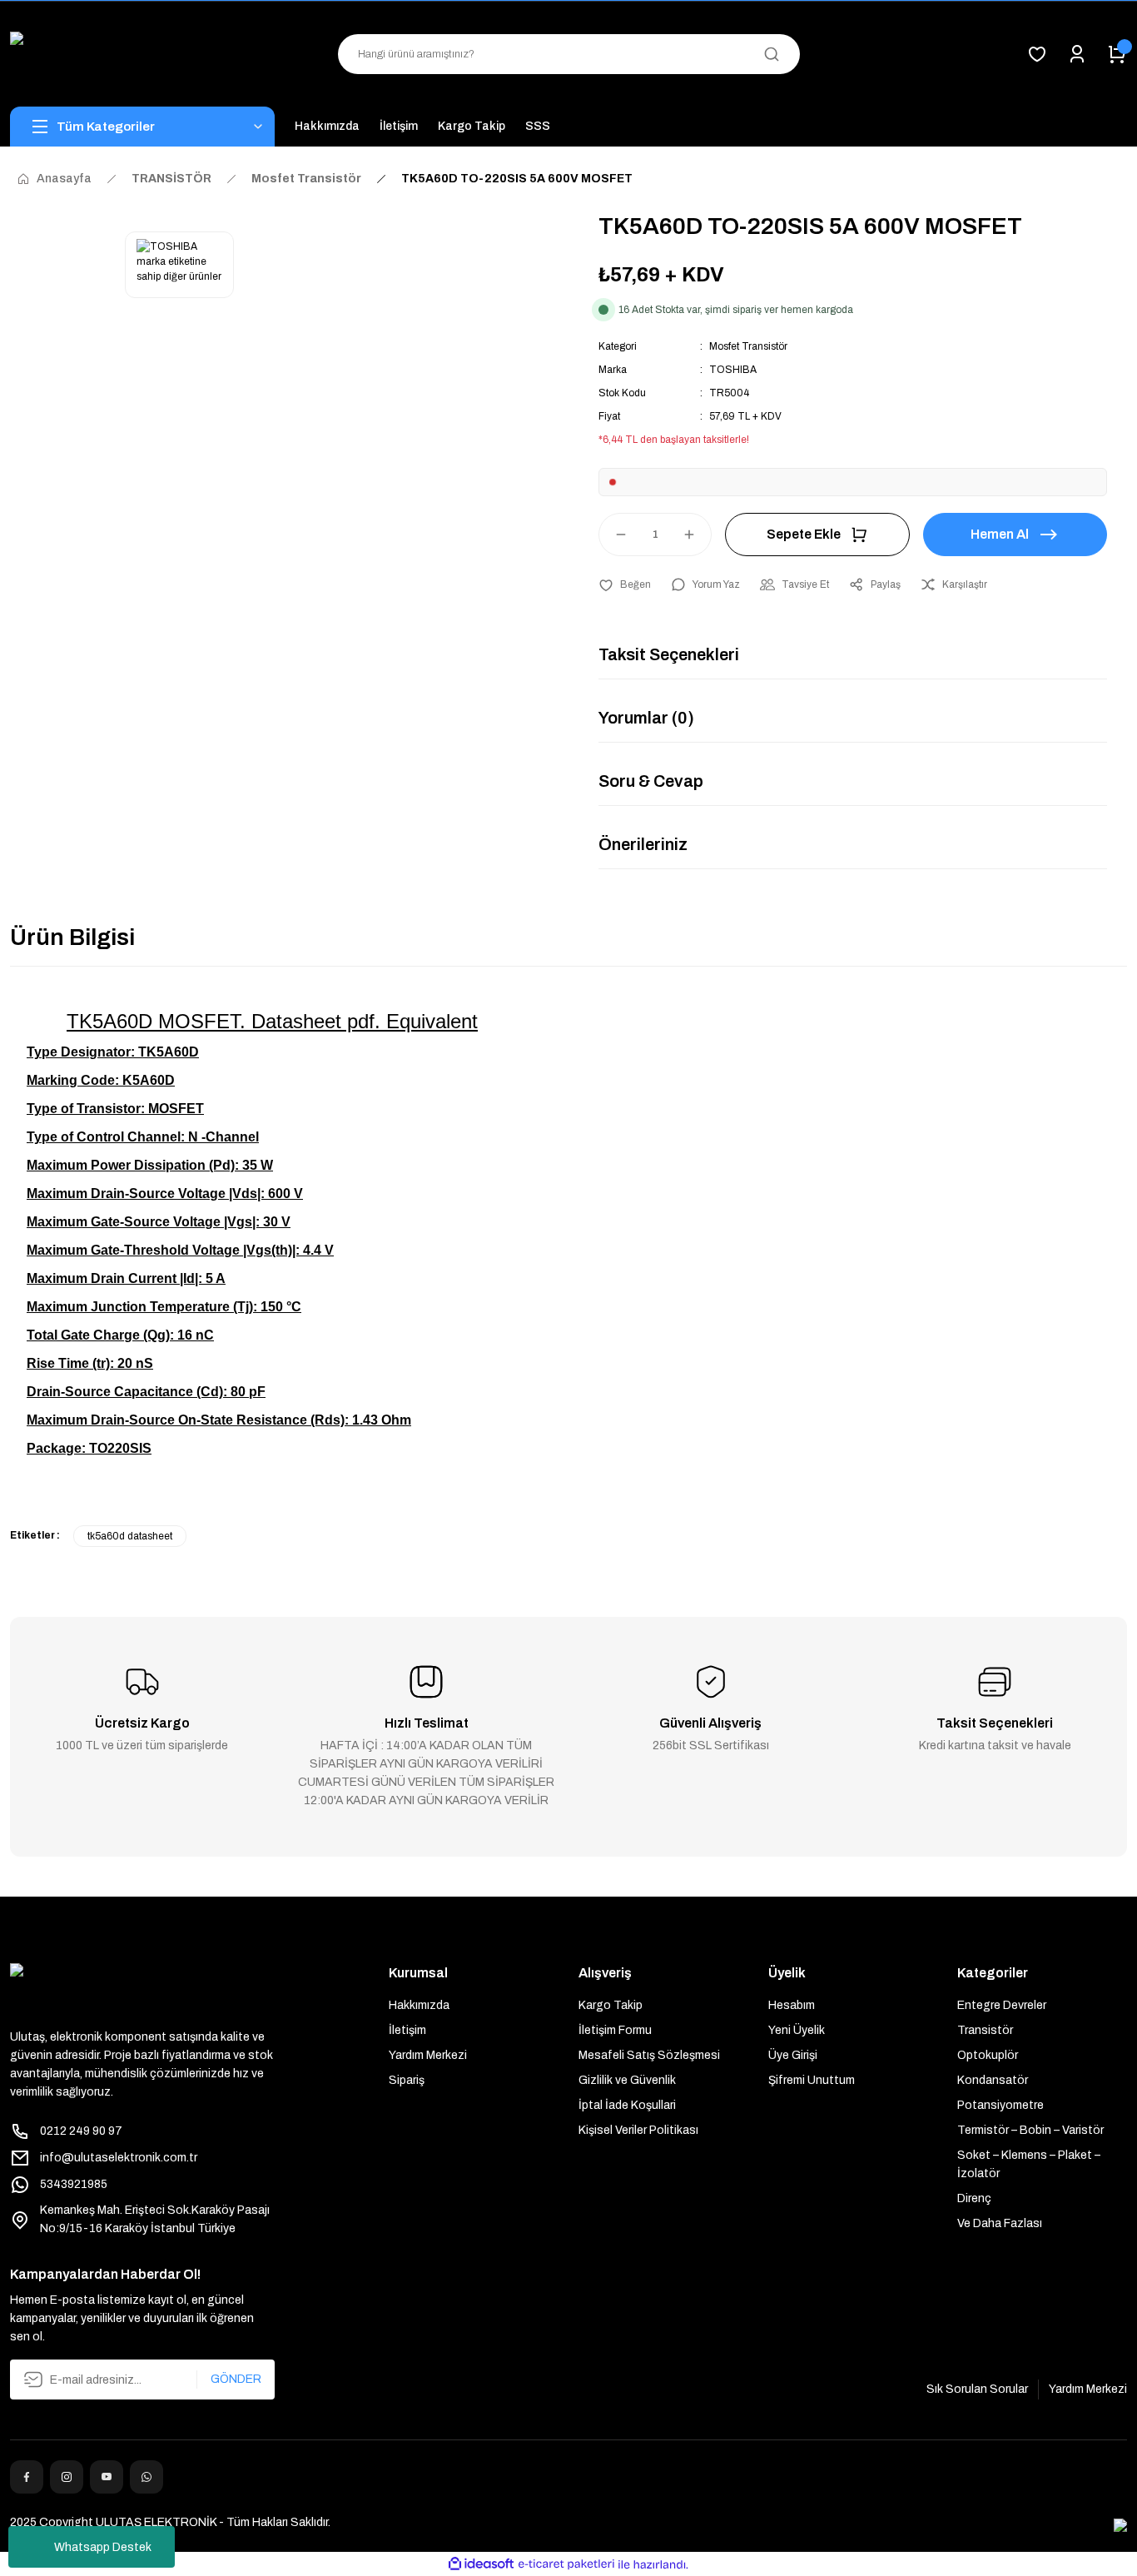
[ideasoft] (481, 2565)
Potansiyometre (1000, 2105)
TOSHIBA (733, 370)
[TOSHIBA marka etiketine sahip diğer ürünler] (179, 265)
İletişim (407, 2030)
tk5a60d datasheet (130, 1536)
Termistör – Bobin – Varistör (1030, 2130)
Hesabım (792, 2005)
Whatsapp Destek (103, 2547)
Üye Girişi (793, 2055)
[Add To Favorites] (625, 584)
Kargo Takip (611, 2005)
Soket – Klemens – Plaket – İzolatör (1029, 2164)
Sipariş (407, 2080)
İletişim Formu (615, 2030)
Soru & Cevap (651, 781)
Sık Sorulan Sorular (977, 2389)
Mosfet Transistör (748, 346)
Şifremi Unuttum (812, 2080)
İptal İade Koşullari (627, 2105)
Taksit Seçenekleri (669, 654)
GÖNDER (236, 2379)
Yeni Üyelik (797, 2030)
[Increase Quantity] (697, 535)
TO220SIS (120, 1448)
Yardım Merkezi (428, 2055)
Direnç (974, 2198)
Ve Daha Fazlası (1000, 2223)
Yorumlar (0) (646, 718)
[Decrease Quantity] (613, 535)
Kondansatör (993, 2080)
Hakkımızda (419, 2005)
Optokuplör (988, 2055)
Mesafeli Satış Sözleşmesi (649, 2055)
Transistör (985, 2030)
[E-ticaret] (566, 2564)
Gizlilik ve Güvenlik (627, 2080)
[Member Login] (1077, 54)
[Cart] (1117, 54)
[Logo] (142, 54)
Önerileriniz (643, 844)
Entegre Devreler (1002, 2005)
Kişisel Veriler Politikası (638, 2130)
